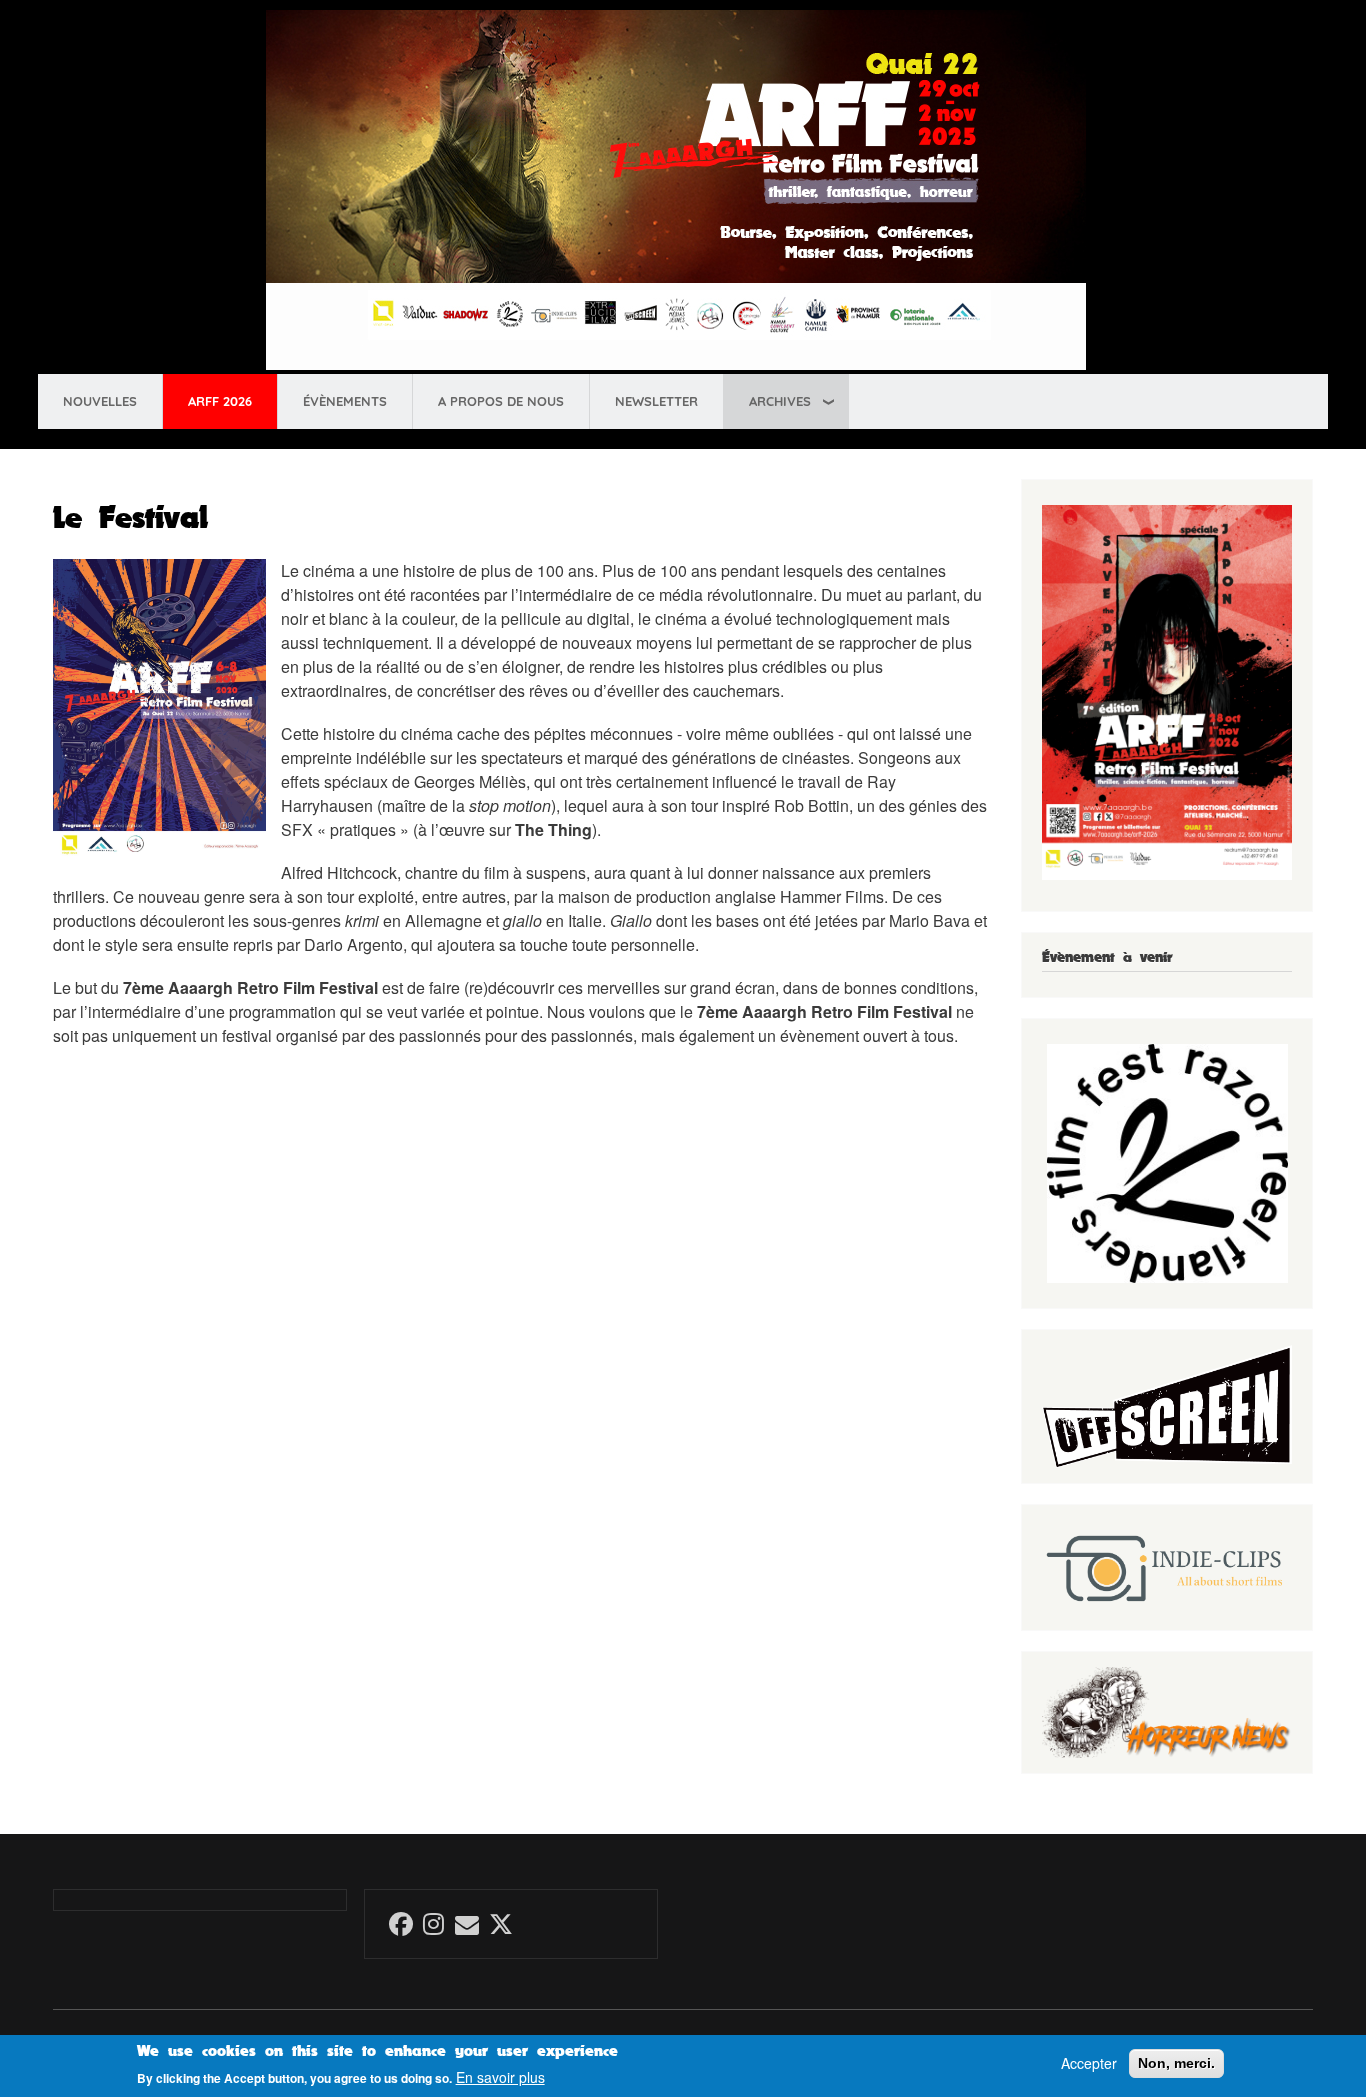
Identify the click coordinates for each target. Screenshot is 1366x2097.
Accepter (1089, 2063)
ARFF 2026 (220, 401)
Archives (780, 401)
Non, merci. (1176, 2063)
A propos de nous (501, 401)
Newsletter (656, 401)
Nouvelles (100, 401)
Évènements (345, 401)
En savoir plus (500, 2077)
